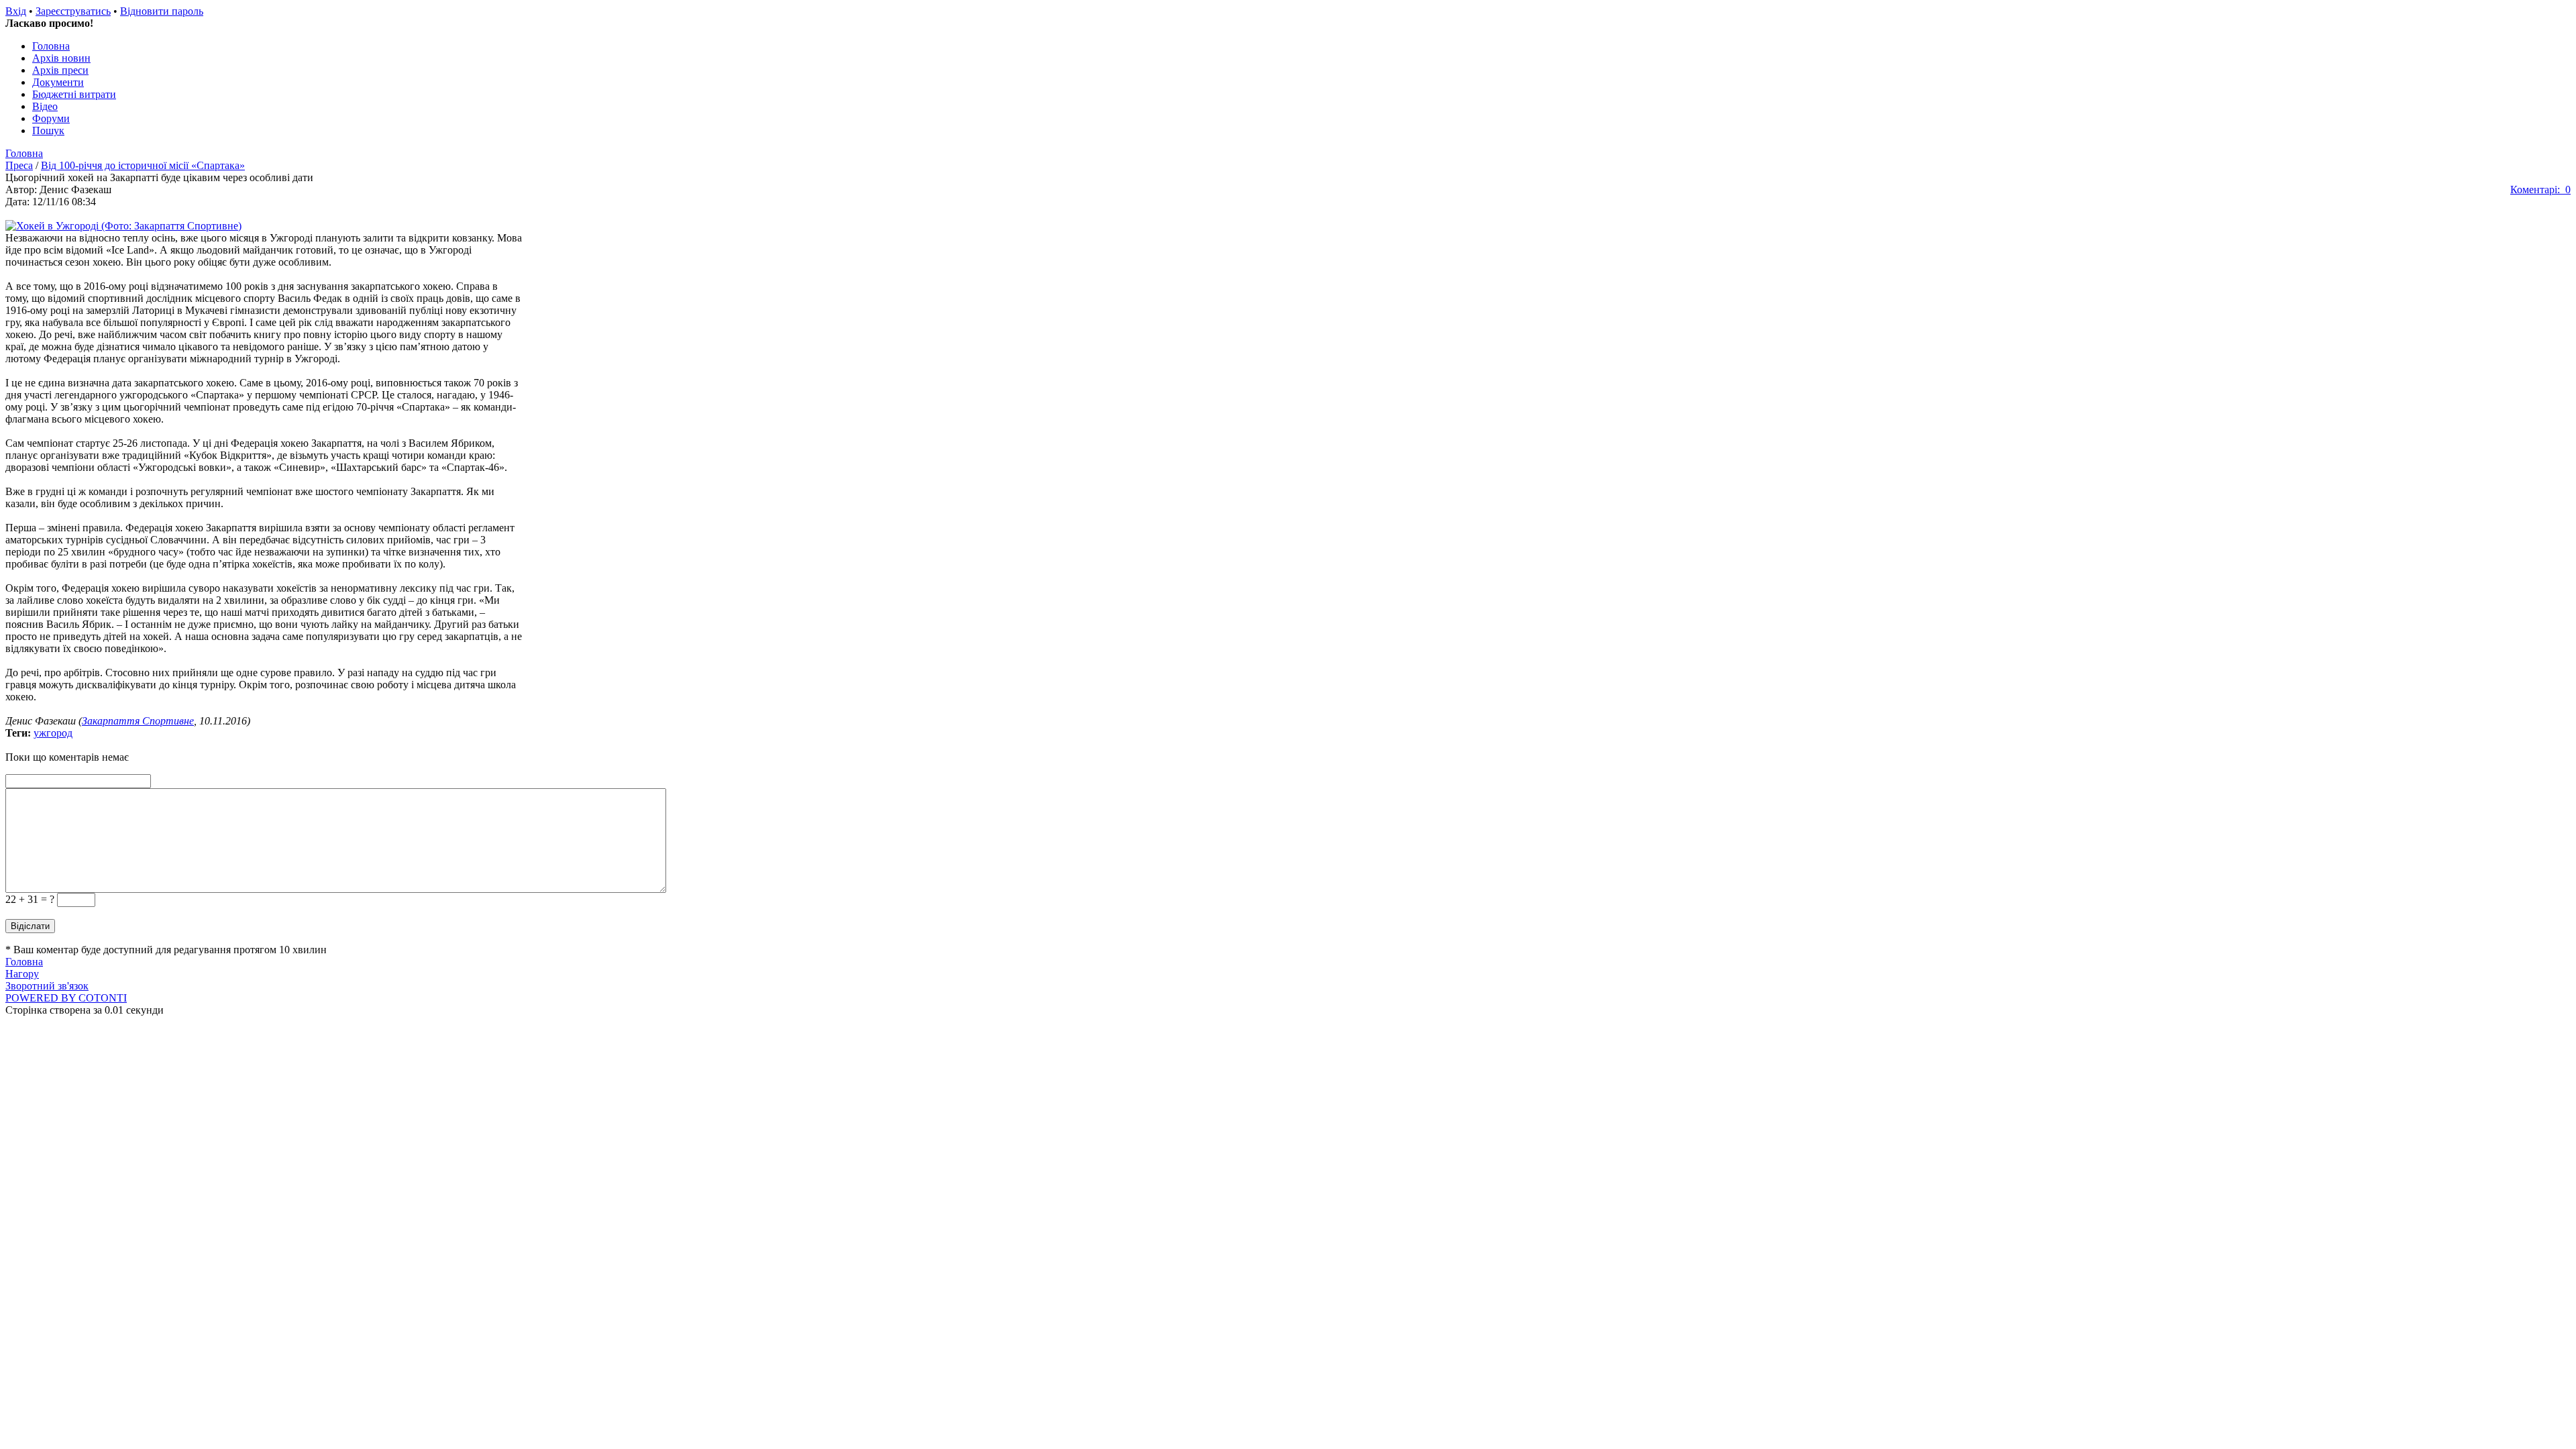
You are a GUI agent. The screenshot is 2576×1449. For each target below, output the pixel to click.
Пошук (48, 130)
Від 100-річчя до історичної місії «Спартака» (143, 165)
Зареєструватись (73, 11)
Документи (58, 82)
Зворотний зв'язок (47, 986)
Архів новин (61, 58)
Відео (45, 106)
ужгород (53, 733)
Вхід (16, 11)
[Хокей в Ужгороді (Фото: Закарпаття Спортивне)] (123, 226)
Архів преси (60, 70)
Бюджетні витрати (74, 94)
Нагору (22, 974)
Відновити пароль (162, 11)
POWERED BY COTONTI (66, 998)
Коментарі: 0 (2540, 190)
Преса (19, 165)
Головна (51, 46)
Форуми (51, 118)
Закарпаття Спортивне (138, 721)
